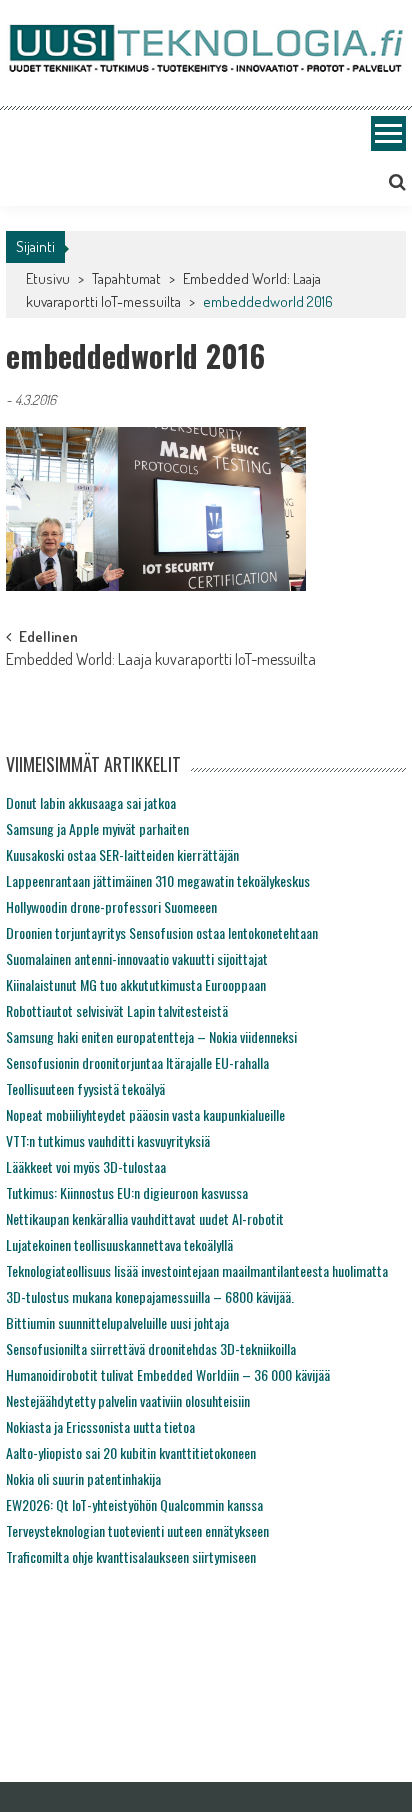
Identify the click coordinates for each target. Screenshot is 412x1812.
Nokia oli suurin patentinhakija (83, 1478)
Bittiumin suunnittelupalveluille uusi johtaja (117, 1322)
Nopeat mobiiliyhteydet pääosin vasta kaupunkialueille (145, 1114)
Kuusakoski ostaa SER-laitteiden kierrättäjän (122, 854)
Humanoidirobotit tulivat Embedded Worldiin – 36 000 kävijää (168, 1374)
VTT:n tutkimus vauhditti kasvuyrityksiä (108, 1140)
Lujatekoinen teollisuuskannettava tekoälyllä (119, 1244)
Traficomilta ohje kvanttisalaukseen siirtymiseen (131, 1556)
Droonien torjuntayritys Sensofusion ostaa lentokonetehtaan (162, 932)
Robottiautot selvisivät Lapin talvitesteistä (117, 1010)
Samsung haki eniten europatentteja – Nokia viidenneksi (151, 1036)
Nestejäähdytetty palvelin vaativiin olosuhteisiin (128, 1400)
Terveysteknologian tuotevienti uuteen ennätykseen (137, 1530)
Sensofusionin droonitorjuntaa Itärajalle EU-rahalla (137, 1062)
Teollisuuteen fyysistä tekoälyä (85, 1088)
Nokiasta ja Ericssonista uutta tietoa (100, 1426)
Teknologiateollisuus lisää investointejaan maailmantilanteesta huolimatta (197, 1270)
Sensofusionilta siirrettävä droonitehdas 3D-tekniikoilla (151, 1348)
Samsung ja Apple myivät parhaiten (97, 828)
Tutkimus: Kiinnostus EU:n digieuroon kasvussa (127, 1192)
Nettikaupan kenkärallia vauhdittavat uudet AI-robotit (145, 1218)
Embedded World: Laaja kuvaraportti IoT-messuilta (161, 661)
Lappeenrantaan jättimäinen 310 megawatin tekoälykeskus (158, 880)
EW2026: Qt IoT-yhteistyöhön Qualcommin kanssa (134, 1504)
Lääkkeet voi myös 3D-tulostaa (86, 1166)
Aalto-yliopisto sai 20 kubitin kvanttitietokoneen (131, 1452)
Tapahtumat (126, 278)
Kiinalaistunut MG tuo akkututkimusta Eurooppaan (136, 984)
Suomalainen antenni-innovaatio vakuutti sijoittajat (137, 958)
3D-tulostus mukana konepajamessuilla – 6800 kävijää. (150, 1296)
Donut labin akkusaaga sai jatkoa (91, 802)
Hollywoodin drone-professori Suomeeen (111, 906)
